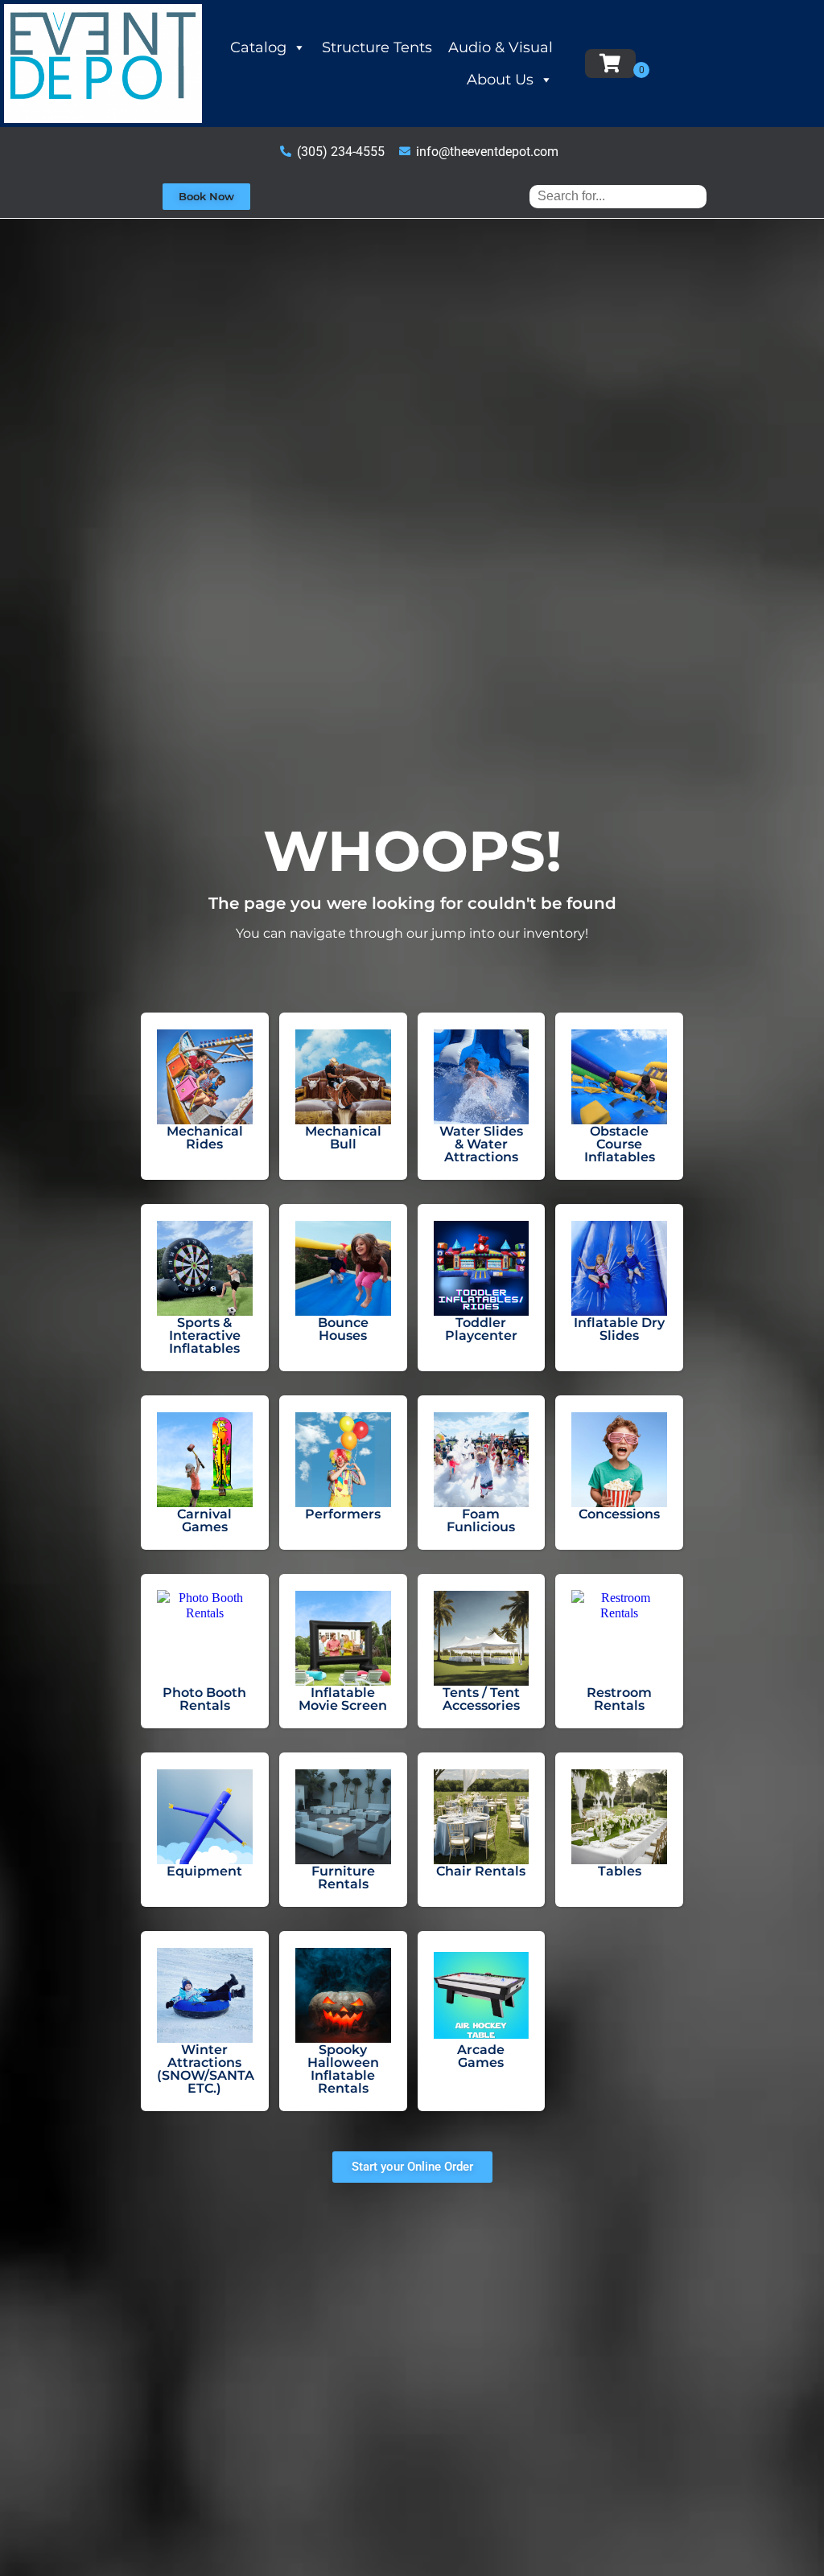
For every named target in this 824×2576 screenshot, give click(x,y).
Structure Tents (377, 47)
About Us (500, 80)
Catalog (258, 47)
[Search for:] (618, 196)
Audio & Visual (501, 47)
